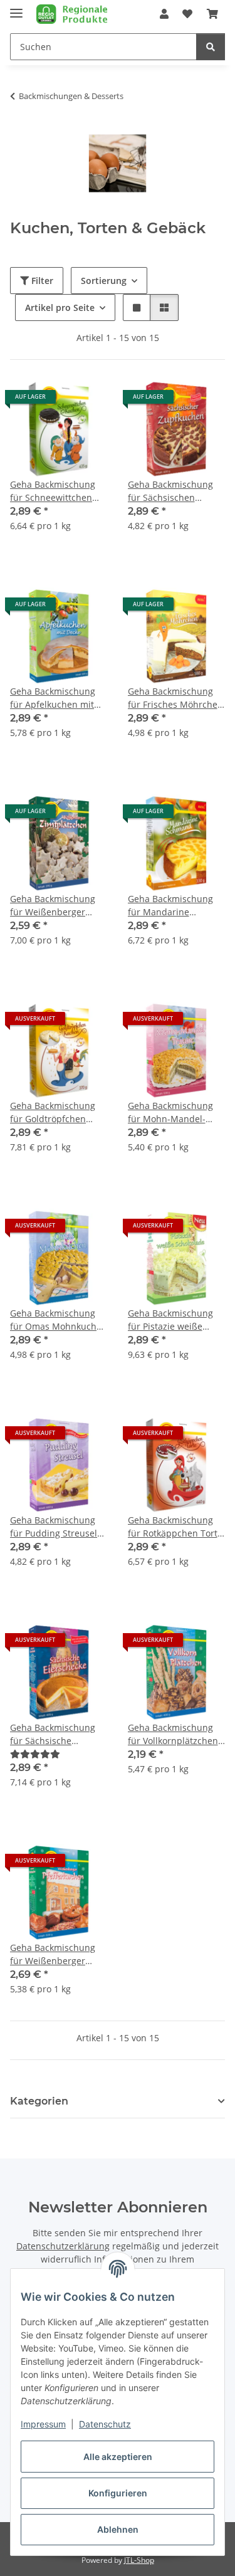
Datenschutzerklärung (63, 2246)
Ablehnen (118, 2529)
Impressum (43, 2424)
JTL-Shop (139, 2560)
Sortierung (104, 281)
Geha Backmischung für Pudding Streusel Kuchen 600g (54, 1527)
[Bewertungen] (35, 1754)
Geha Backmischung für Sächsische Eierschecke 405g (53, 1734)
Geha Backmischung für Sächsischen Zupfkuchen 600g (170, 491)
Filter (41, 281)
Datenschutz (105, 2424)
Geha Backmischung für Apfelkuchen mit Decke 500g (53, 698)
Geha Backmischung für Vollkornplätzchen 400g (173, 1734)
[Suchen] (211, 47)
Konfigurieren (118, 2493)
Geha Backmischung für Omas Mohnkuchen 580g (59, 1320)
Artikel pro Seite (60, 308)
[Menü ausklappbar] (16, 8)
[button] (164, 14)
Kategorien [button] (39, 2101)
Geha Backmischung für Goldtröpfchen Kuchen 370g (53, 1112)
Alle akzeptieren (118, 2457)
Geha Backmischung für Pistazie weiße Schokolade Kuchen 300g (170, 1320)
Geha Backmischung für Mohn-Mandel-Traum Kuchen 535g (170, 1112)
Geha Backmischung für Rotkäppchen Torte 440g (175, 1527)
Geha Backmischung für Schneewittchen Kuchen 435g (53, 491)
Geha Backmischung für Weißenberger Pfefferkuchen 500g (53, 1954)
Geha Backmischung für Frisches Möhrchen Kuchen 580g (175, 698)
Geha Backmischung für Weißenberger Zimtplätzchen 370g (53, 906)
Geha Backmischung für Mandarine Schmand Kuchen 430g (176, 906)
